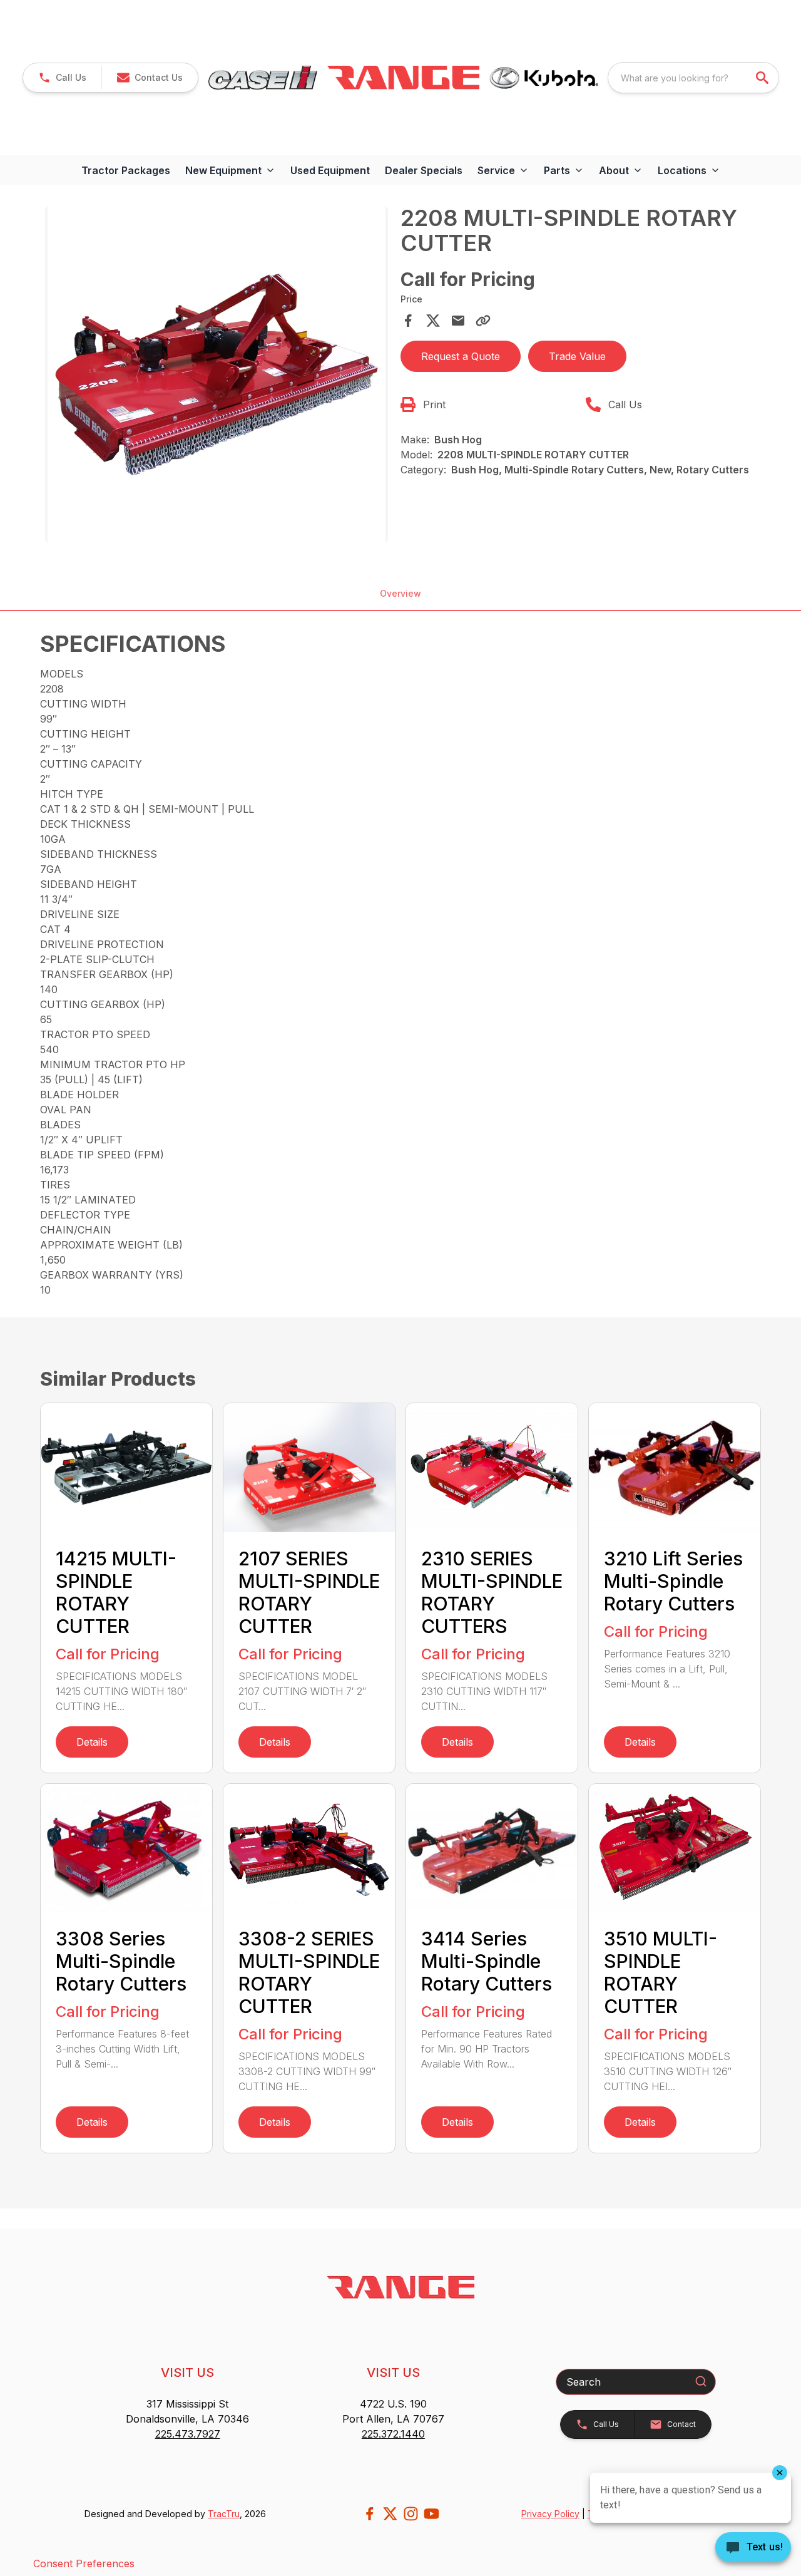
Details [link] (92, 1742)
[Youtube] (431, 2514)
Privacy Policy (550, 2514)
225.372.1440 (393, 2434)
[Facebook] (370, 2514)
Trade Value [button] (577, 356)
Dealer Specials (424, 170)
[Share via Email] (458, 321)
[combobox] (693, 78)
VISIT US (187, 2372)
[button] (62, 78)
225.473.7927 (188, 2434)
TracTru (224, 2514)
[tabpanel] (217, 376)
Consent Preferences (84, 2563)
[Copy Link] (483, 321)
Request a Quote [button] (461, 356)
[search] (763, 78)
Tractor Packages (126, 170)
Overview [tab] (400, 593)
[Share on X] (433, 321)
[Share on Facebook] (408, 321)
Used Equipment (330, 170)
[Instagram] (411, 2514)
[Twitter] (390, 2514)
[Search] (701, 2381)
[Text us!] (753, 2548)
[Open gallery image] (217, 374)
